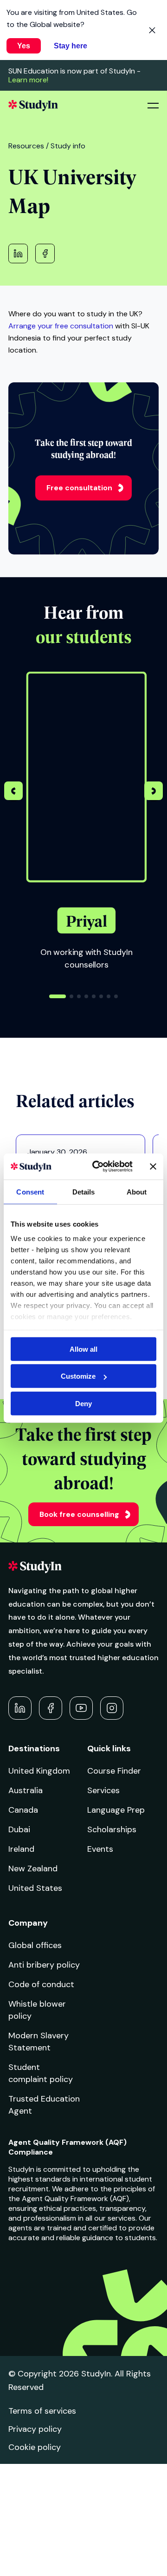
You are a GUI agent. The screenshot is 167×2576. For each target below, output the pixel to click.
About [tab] (137, 1191)
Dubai (19, 1829)
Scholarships (112, 1829)
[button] (154, 792)
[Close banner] (153, 1167)
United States (35, 1888)
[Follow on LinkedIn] (20, 1708)
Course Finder (114, 1771)
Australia (26, 1790)
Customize (78, 1376)
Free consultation (79, 488)
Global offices (35, 1945)
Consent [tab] (30, 1191)
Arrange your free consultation (61, 326)
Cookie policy (35, 2447)
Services (103, 1790)
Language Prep (116, 1810)
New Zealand (33, 1869)
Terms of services (42, 2411)
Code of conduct (41, 1984)
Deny (83, 1403)
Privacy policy (35, 2429)
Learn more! (28, 80)
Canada (23, 1810)
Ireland (21, 1849)
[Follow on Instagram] (112, 1708)
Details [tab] (84, 1191)
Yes (24, 46)
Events (100, 1849)
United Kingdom (39, 1771)
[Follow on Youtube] (81, 1708)
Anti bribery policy (44, 1965)
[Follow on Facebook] (51, 1708)
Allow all (83, 1349)
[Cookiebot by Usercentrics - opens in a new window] (98, 1167)
